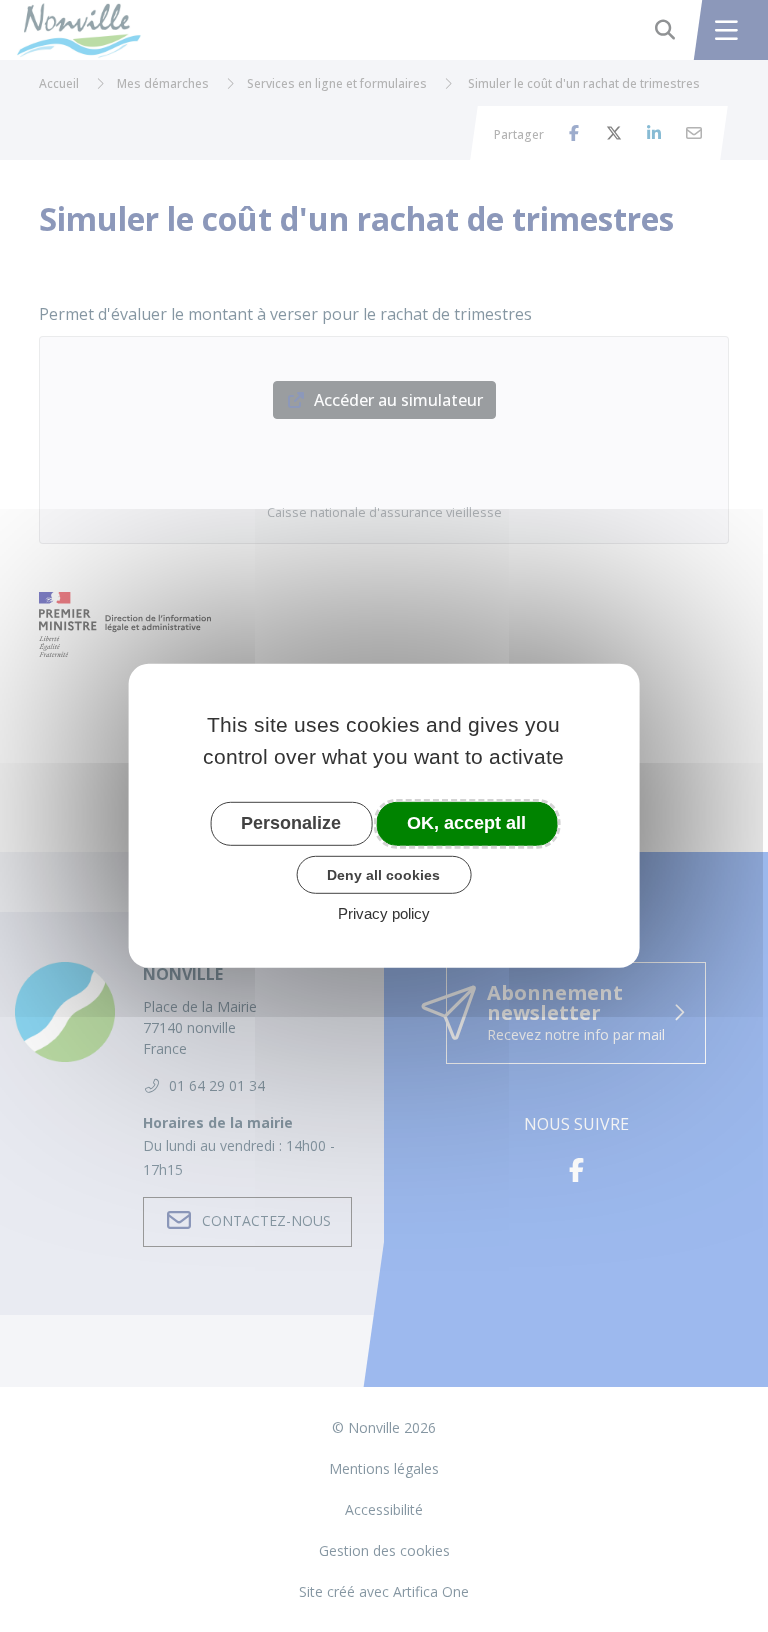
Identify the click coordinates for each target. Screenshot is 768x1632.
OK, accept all (466, 823)
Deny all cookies (383, 874)
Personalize (291, 823)
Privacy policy (384, 913)
